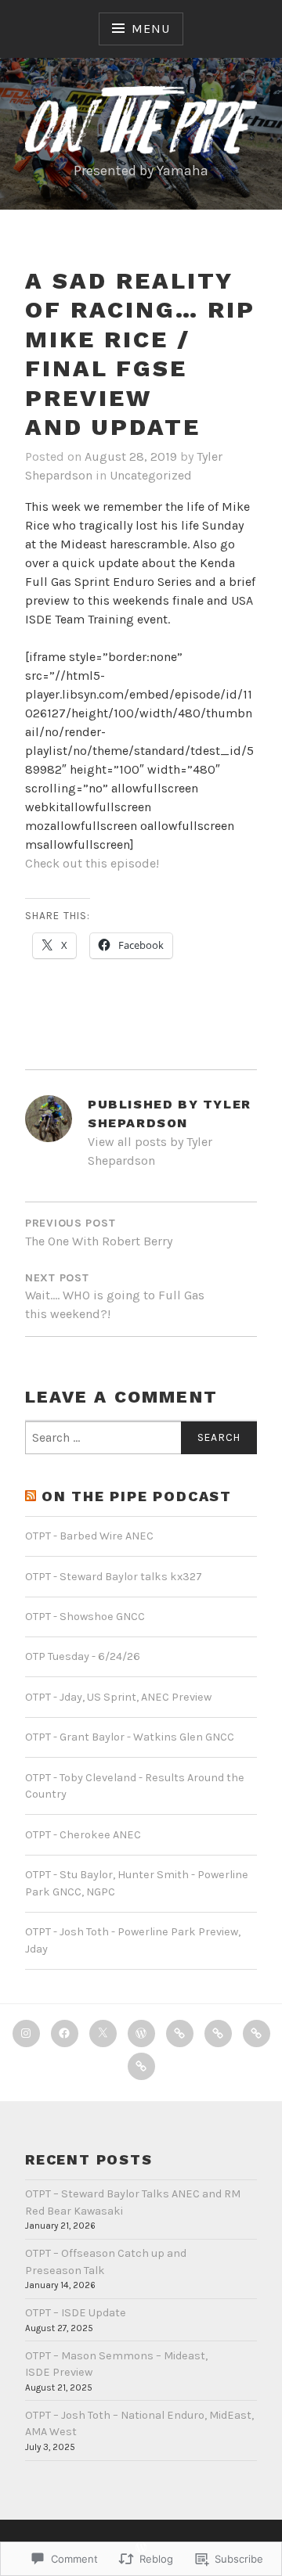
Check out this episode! (92, 863)
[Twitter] (103, 2033)
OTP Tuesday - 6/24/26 (83, 1656)
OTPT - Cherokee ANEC (83, 1835)
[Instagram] (26, 2033)
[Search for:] (141, 1438)
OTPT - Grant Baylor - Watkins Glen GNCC (130, 1737)
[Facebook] (65, 2033)
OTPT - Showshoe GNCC (85, 1617)
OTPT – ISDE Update (76, 2313)
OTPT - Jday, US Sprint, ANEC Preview (118, 1697)
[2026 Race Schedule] (257, 2033)
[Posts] (141, 2066)
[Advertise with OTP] (180, 2033)
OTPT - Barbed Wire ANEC (89, 1536)
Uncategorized (151, 475)
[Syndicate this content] (31, 1497)
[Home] (141, 2033)
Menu (150, 29)
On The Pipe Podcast (137, 1496)
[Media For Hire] (218, 2033)
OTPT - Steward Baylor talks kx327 (114, 1577)
